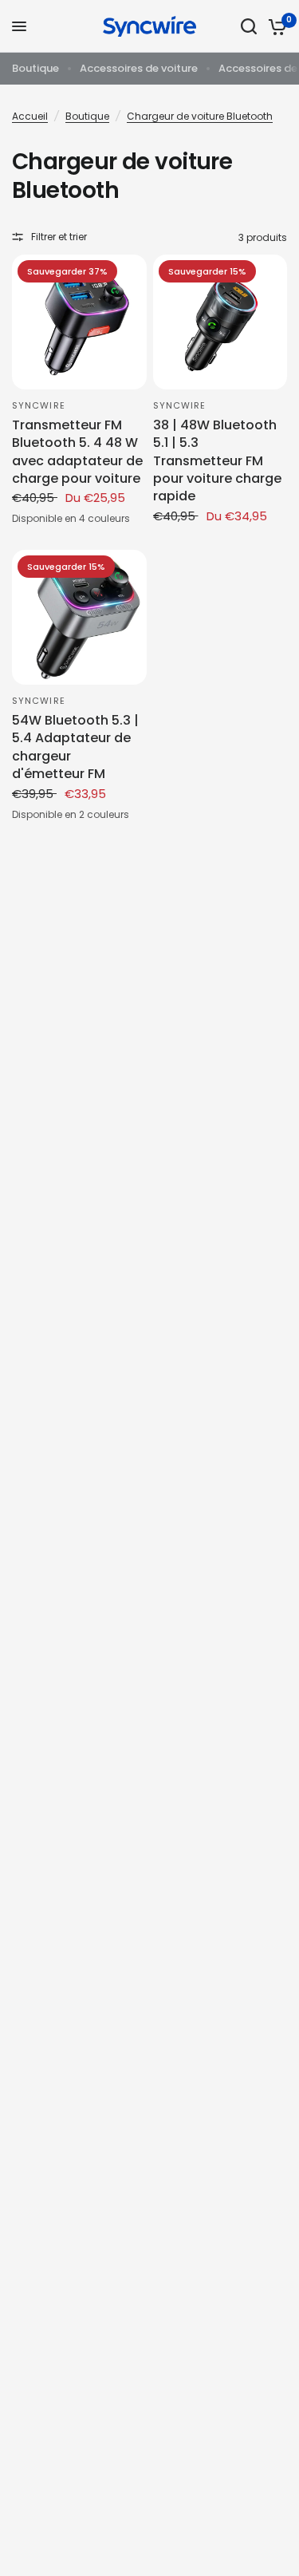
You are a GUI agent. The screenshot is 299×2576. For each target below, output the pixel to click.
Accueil (30, 116)
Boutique (35, 68)
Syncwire (39, 405)
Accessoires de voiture (139, 68)
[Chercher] (249, 26)
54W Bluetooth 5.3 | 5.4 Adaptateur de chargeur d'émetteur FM (75, 747)
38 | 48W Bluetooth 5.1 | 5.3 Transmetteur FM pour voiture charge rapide (217, 461)
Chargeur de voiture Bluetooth (200, 116)
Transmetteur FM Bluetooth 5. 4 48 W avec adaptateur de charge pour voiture (77, 452)
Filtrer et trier (59, 237)
